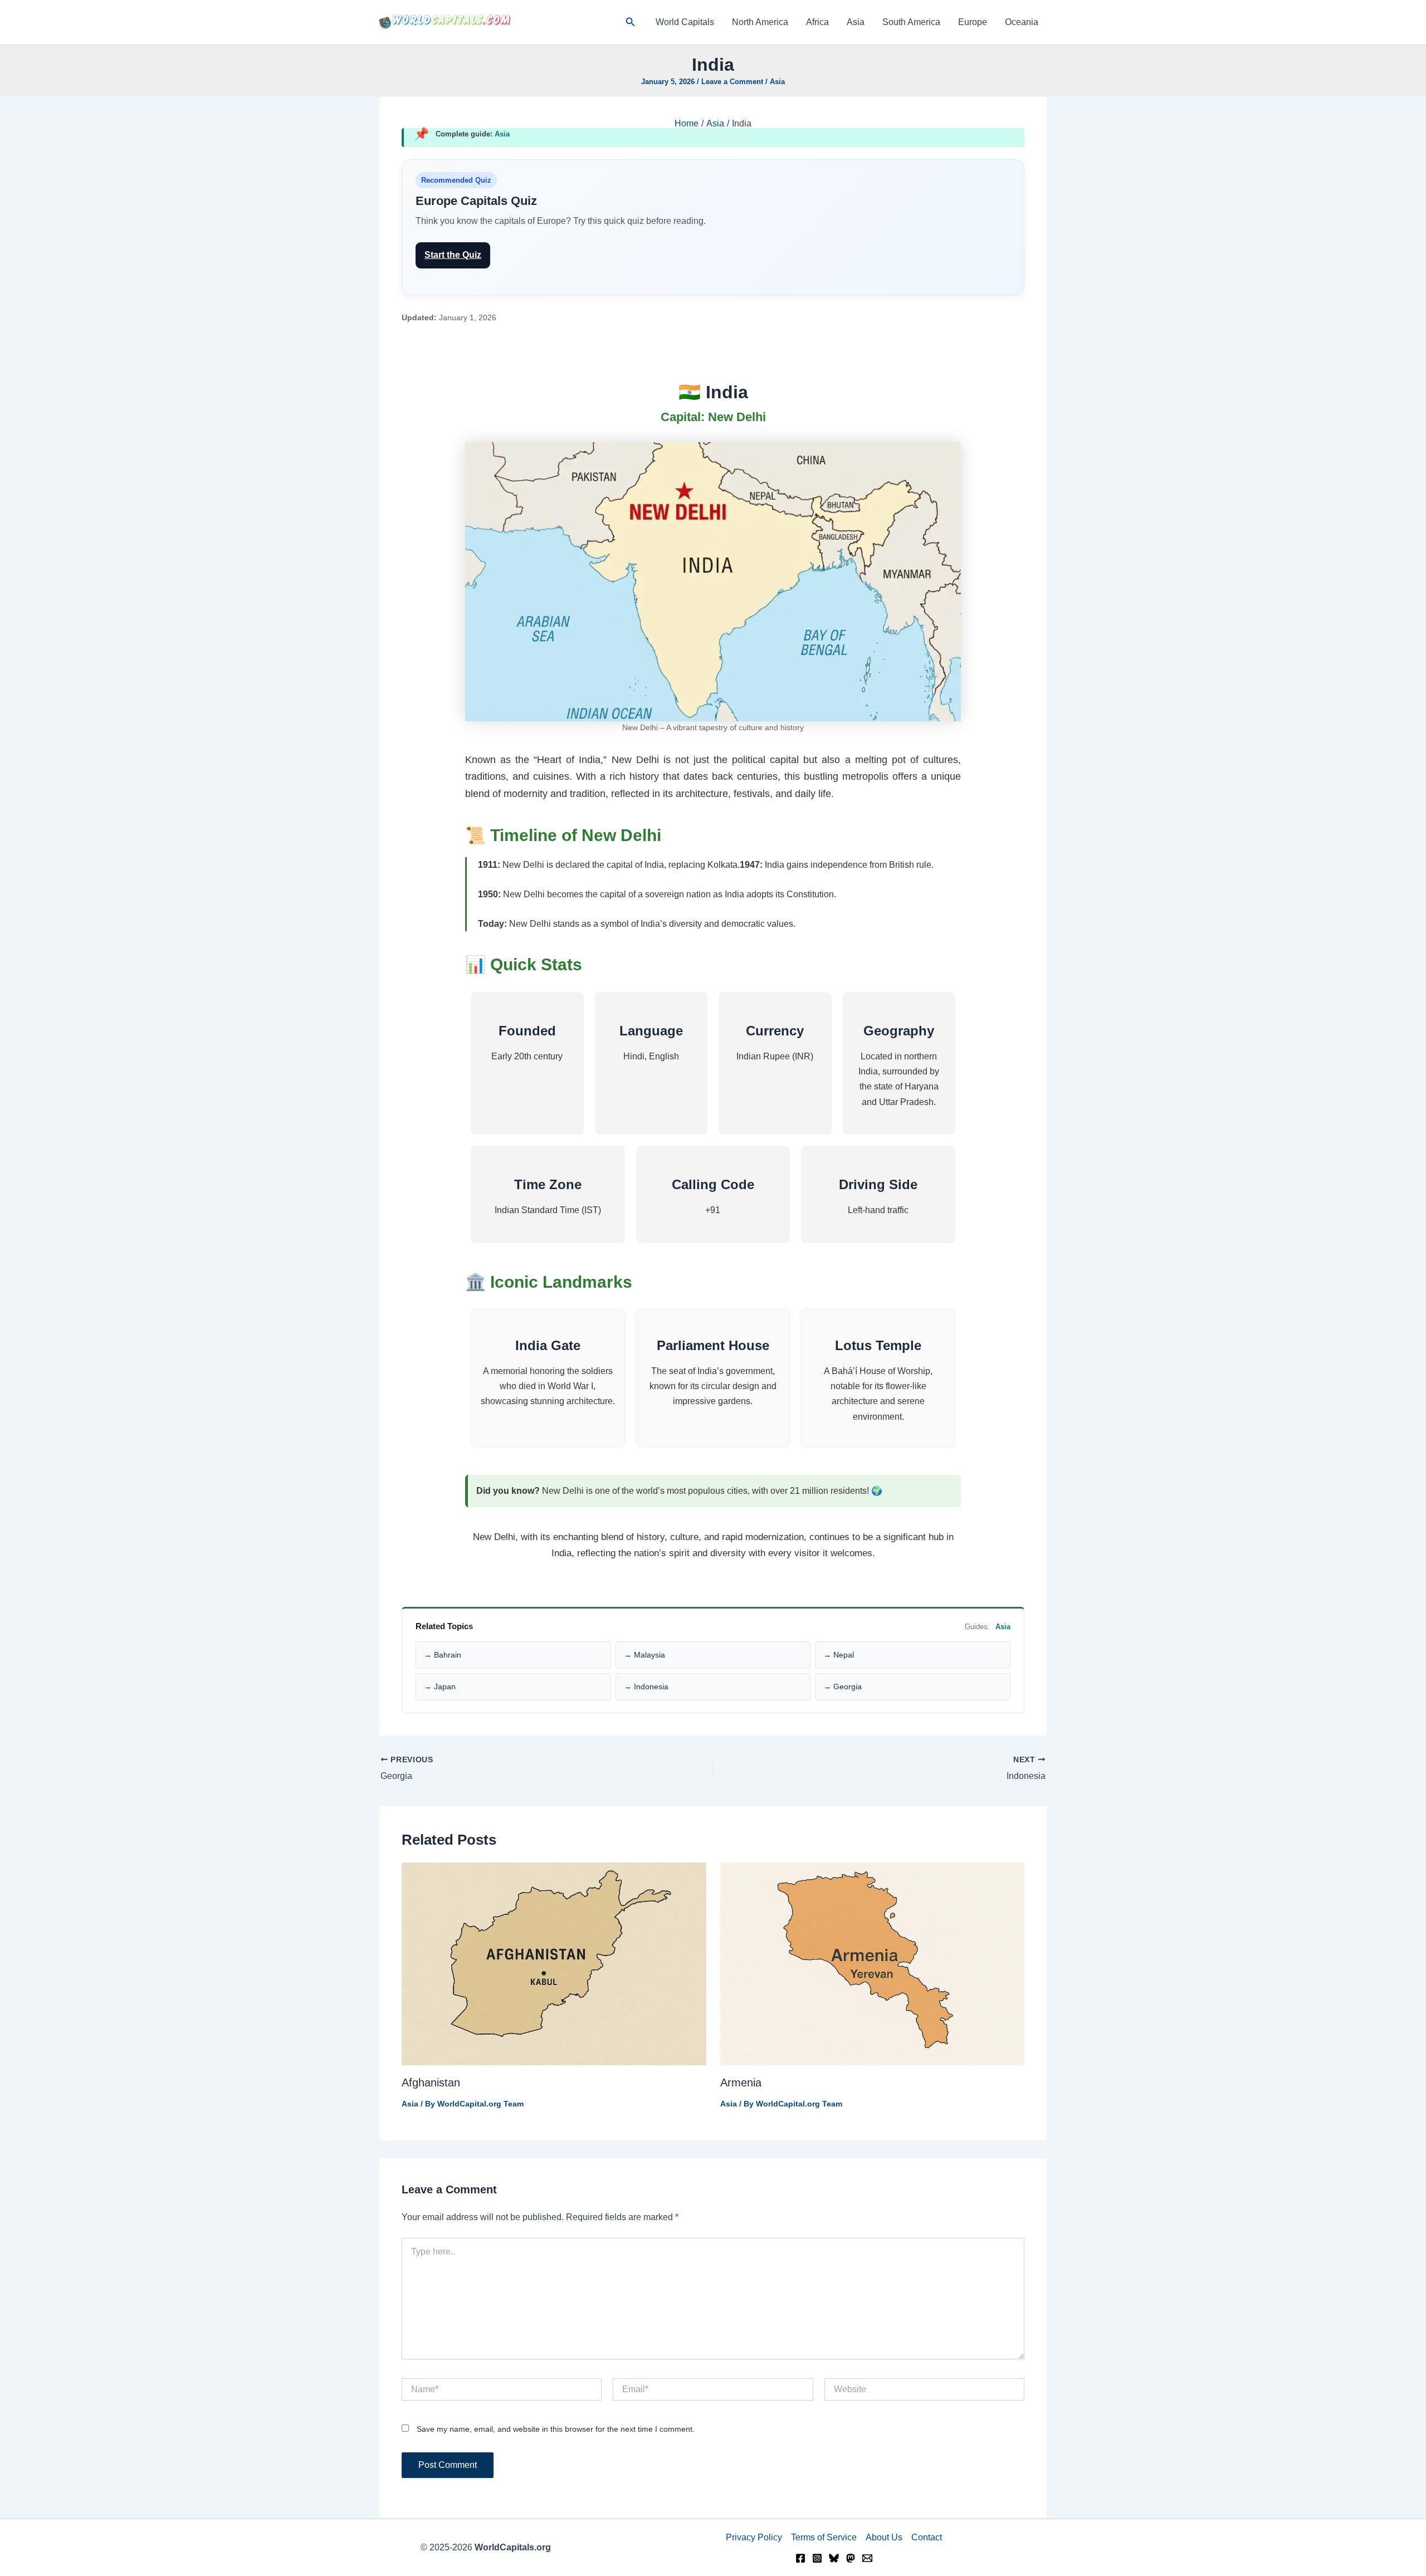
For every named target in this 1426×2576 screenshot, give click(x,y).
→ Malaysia (644, 1655)
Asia (856, 22)
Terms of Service (824, 2537)
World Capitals (685, 22)
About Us (884, 2537)
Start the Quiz (453, 255)
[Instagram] (817, 2558)
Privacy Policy (754, 2537)
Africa (817, 22)
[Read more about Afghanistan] (554, 1964)
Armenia (741, 2083)
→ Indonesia (646, 1687)
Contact (927, 2537)
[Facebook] (800, 2558)
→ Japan (440, 1687)
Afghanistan (431, 2083)
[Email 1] (867, 2558)
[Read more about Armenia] (873, 1964)
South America (911, 22)
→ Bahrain (443, 1655)
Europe (973, 22)
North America (760, 22)
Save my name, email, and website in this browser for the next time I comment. (556, 2429)
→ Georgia (843, 1687)
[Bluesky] (834, 2558)
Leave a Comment (732, 82)
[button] (631, 22)
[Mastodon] (851, 2558)
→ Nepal (839, 1655)
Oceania (1022, 22)
